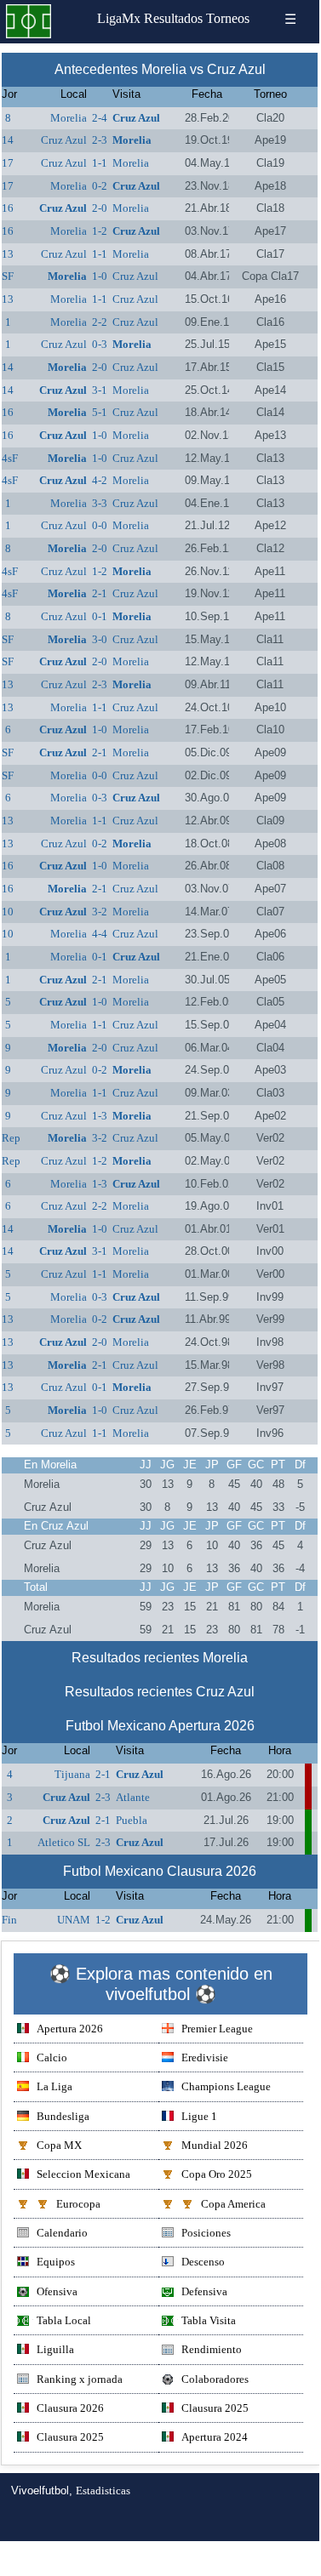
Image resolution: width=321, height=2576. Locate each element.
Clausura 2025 (215, 2408)
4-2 (100, 480)
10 (8, 912)
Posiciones (206, 2233)
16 (8, 208)
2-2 (100, 322)
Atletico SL (64, 1842)
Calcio (52, 2057)
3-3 (100, 503)
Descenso (203, 2262)
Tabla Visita (209, 2320)
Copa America (233, 2204)
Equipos (56, 2262)
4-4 (100, 934)
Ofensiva (57, 2291)
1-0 (100, 276)
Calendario (62, 2233)
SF (8, 276)
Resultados (173, 18)
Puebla (132, 1820)
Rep (11, 1138)
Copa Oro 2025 (217, 2174)
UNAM (74, 1920)
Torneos (228, 18)
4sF (10, 458)
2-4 (100, 118)
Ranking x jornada (80, 2379)
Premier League (217, 2029)
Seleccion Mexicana (83, 2174)
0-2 (100, 186)
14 (8, 140)
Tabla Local (64, 2320)
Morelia (69, 118)
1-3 (100, 1116)
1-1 (100, 163)
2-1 (100, 593)
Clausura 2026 (70, 2408)
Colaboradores (215, 2379)
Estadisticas (103, 2491)
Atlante (133, 1797)
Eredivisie (205, 2057)
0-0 (100, 525)
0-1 (100, 616)
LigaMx (119, 18)
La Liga (54, 2086)
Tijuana (72, 1774)
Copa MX (59, 2145)
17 (8, 163)
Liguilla (55, 2349)
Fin (9, 1920)
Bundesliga (63, 2116)
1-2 (100, 231)
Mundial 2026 (215, 2145)
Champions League (226, 2086)
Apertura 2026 (70, 2029)
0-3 (100, 344)
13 (8, 254)
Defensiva (204, 2291)
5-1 (100, 412)
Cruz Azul (136, 118)
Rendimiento (212, 2349)
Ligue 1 (199, 2116)
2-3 (100, 140)
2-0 (100, 208)
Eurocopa (78, 2204)
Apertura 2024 (215, 2437)
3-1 (100, 390)
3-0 (100, 639)
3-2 (100, 912)
